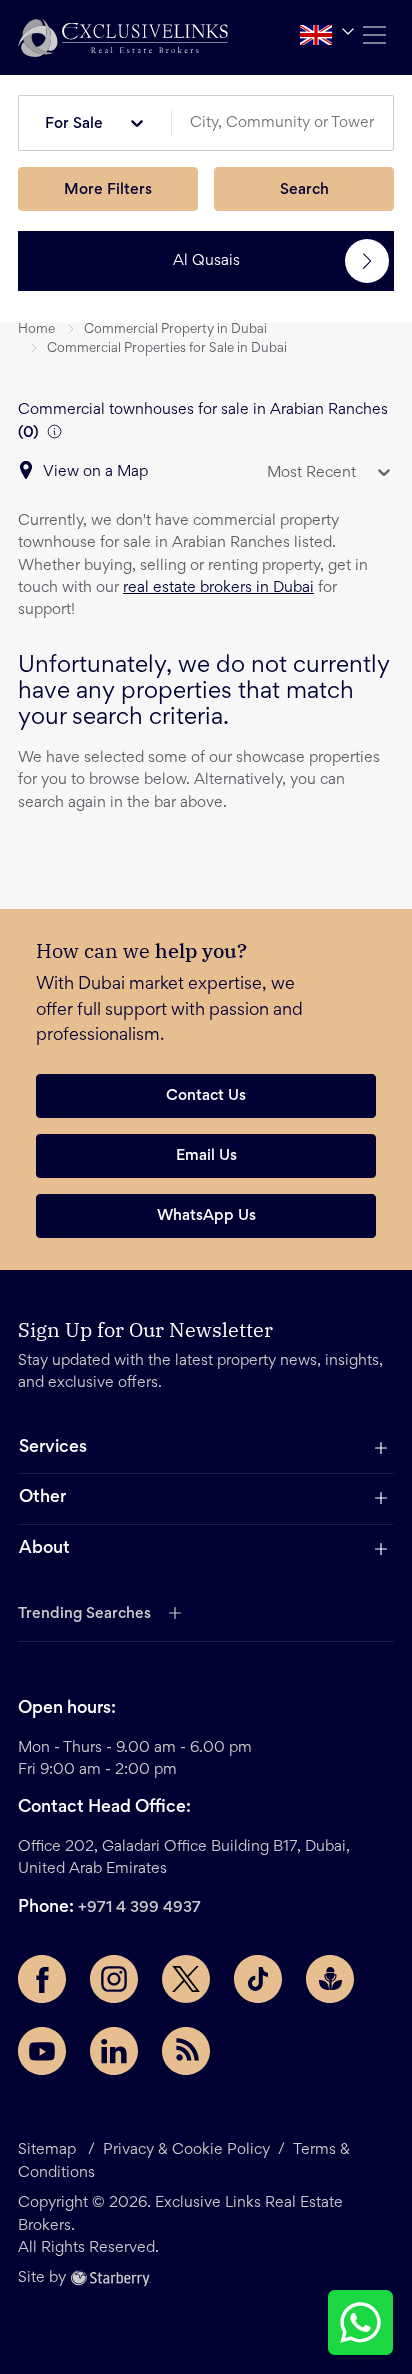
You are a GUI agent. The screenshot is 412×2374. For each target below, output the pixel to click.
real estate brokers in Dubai (218, 588)
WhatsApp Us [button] (206, 1216)
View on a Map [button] (95, 472)
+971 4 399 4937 (139, 1908)
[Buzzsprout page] (330, 1979)
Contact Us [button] (206, 1096)
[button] (123, 37)
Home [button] (36, 330)
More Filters (108, 190)
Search (304, 190)
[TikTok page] (258, 1979)
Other (42, 1498)
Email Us (206, 1156)
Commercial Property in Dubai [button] (175, 330)
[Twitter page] (186, 1979)
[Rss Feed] (186, 2051)
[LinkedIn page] (114, 2051)
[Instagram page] (114, 1979)
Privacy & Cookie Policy (186, 2150)
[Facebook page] (42, 1979)
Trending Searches (84, 1614)
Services (53, 1448)
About (44, 1549)
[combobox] (290, 123)
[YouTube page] (42, 2051)
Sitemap (47, 2150)
